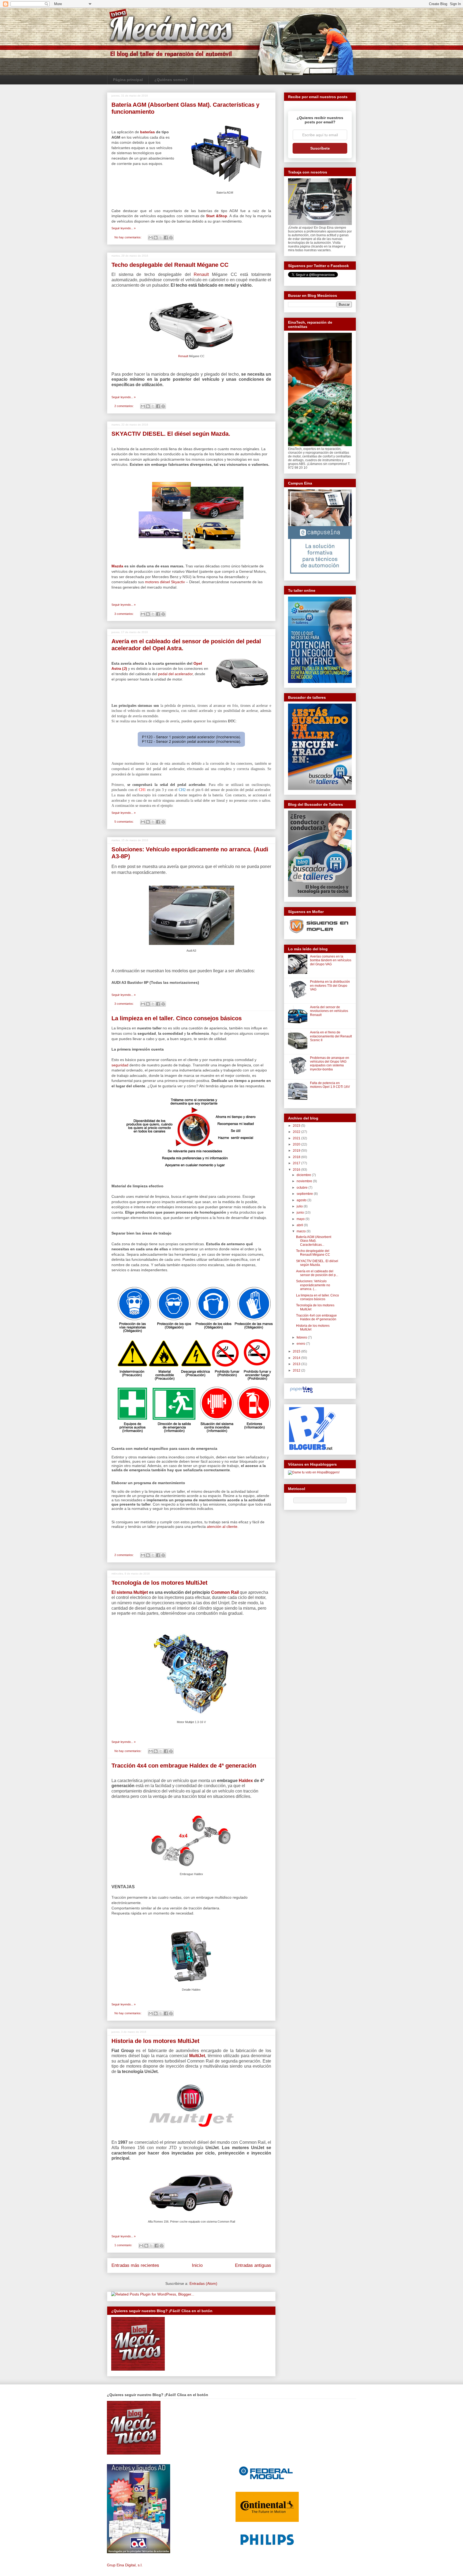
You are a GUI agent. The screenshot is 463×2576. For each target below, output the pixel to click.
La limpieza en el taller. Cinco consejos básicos (177, 1018)
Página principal (128, 80)
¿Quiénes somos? (171, 80)
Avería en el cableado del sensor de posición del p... (317, 1273)
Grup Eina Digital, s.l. (125, 2565)
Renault (201, 274)
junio (301, 1213)
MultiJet (197, 2056)
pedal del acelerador (175, 674)
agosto (302, 1200)
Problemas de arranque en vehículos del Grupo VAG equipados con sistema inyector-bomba (330, 1064)
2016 (297, 1170)
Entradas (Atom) (203, 2283)
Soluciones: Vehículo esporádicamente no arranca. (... (313, 1285)
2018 (297, 1157)
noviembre (305, 1181)
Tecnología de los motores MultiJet (159, 1583)
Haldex (245, 1781)
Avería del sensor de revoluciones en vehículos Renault (329, 1011)
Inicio (197, 2265)
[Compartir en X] (161, 238)
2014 (297, 1358)
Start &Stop (217, 216)
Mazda (117, 566)
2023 (297, 1126)
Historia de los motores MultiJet (155, 2041)
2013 (297, 1364)
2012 (297, 1370)
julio (300, 1206)
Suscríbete (320, 148)
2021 (297, 1138)
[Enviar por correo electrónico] (151, 238)
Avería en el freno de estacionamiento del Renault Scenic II (331, 1036)
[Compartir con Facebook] (166, 238)
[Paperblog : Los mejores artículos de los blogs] (301, 1393)
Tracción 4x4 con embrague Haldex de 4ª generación (184, 1766)
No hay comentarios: (128, 237)
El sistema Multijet (130, 1592)
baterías (148, 132)
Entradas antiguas (253, 2265)
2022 (297, 1132)
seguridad (120, 1065)
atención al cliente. (223, 1527)
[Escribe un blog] (156, 238)
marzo (302, 1231)
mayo (301, 1219)
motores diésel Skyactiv (165, 582)
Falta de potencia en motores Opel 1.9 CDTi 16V (330, 1085)
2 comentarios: (124, 406)
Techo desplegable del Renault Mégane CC (170, 265)
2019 (297, 1151)
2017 (297, 1163)
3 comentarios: (124, 614)
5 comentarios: (124, 822)
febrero (302, 1337)
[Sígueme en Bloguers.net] (312, 1449)
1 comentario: (124, 2245)
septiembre (305, 1194)
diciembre (304, 1175)
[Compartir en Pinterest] (171, 238)
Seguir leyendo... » (124, 228)
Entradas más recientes (135, 2265)
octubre (303, 1188)
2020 (297, 1144)
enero (301, 1344)
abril (300, 1225)
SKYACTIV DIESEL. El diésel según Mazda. (171, 434)
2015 (297, 1351)
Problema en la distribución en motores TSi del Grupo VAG (330, 986)
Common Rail (224, 1592)
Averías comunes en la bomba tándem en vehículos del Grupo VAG (331, 960)
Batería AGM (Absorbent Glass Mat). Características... (314, 1241)
